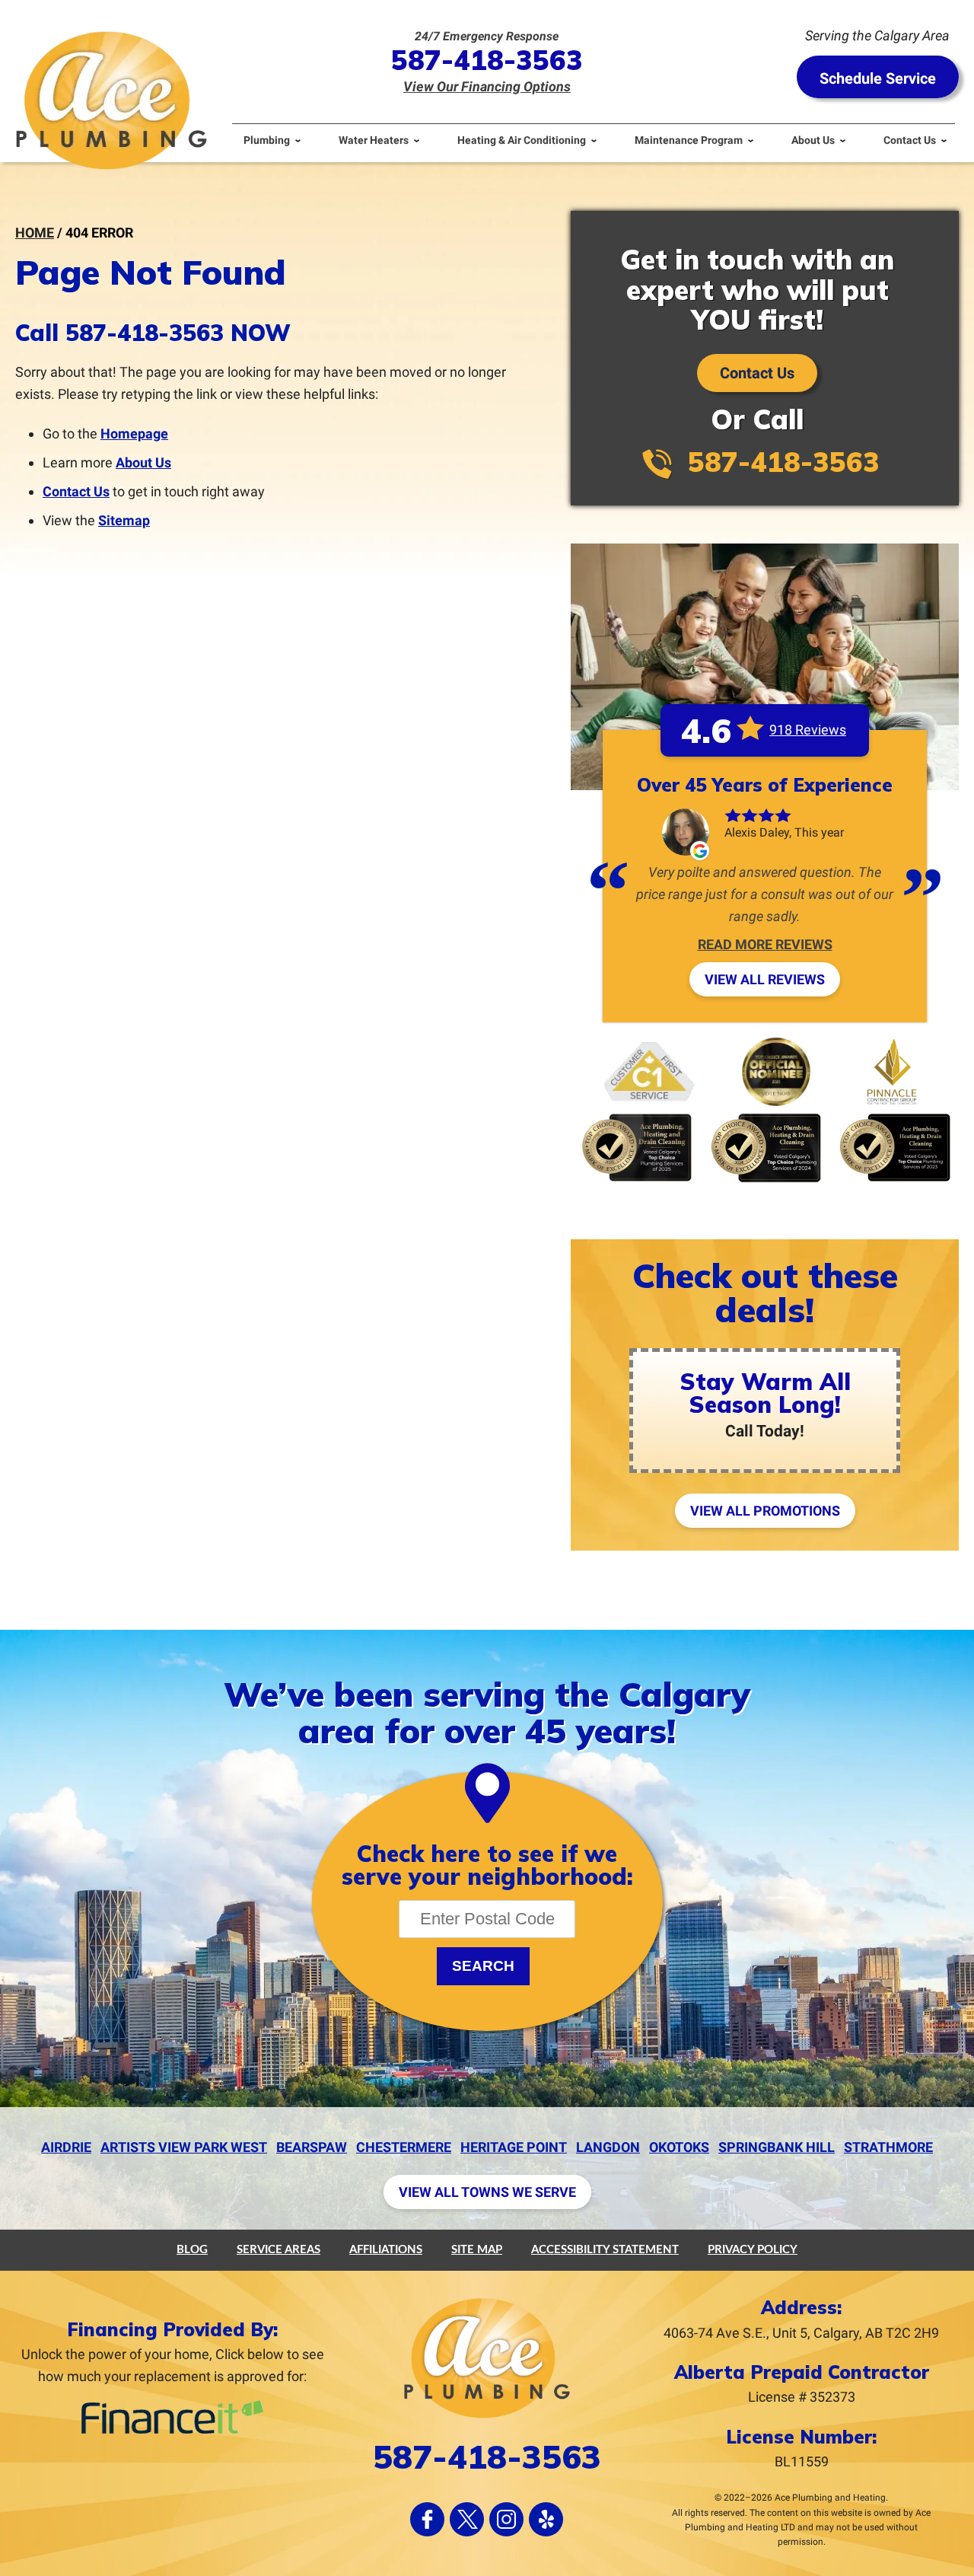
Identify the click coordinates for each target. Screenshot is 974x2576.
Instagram (506, 2519)
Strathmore (888, 2147)
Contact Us (76, 491)
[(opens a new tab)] (172, 2431)
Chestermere (404, 2147)
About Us (143, 462)
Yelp (546, 2519)
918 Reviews (808, 730)
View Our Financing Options (487, 86)
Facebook (427, 2519)
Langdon (608, 2147)
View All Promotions (765, 1511)
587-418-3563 (487, 60)
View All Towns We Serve (487, 2192)
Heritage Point (514, 2147)
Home (35, 233)
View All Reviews (765, 979)
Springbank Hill (777, 2147)
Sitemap (124, 520)
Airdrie (66, 2147)
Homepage (134, 434)
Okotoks (679, 2147)
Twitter (467, 2519)
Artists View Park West (184, 2147)
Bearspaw (312, 2147)
